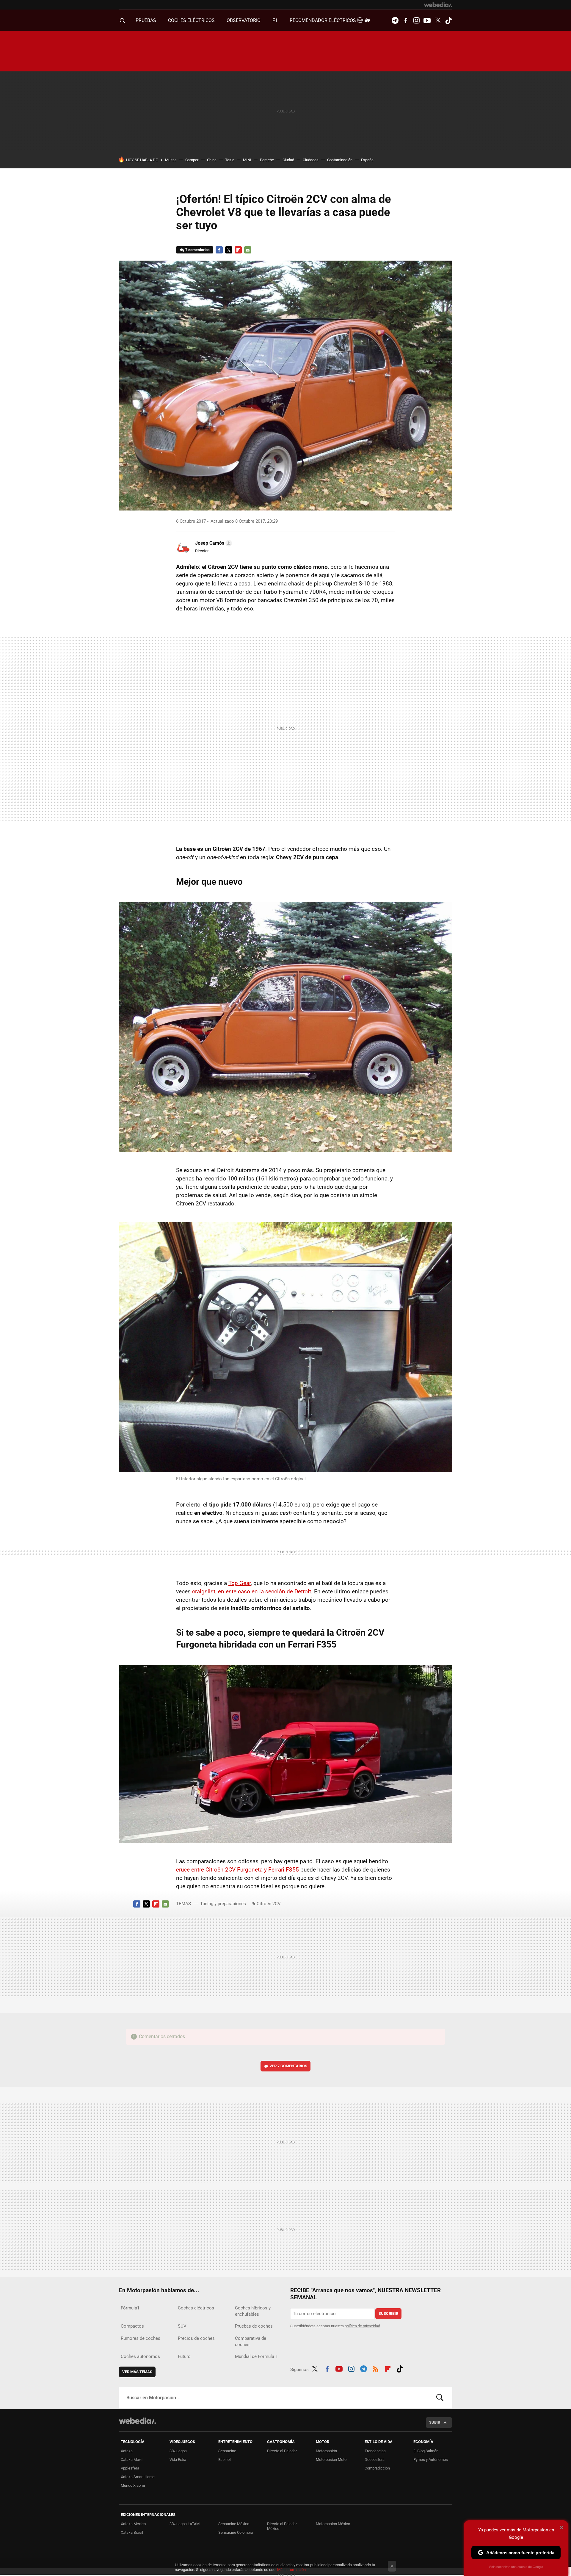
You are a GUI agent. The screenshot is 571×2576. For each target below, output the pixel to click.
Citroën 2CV (269, 1904)
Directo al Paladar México (282, 2526)
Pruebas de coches (254, 2326)
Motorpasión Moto (331, 2460)
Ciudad (288, 160)
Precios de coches (196, 2338)
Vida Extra (178, 2460)
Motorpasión (326, 2451)
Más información (291, 2570)
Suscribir (388, 2313)
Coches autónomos (140, 2356)
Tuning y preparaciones (223, 1904)
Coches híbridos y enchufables (253, 2311)
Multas (171, 160)
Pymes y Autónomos (431, 2460)
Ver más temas (137, 2372)
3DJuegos (178, 2451)
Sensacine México (234, 2524)
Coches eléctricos (196, 2308)
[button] (213, 543)
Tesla (230, 160)
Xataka (127, 2451)
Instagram (416, 21)
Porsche (267, 160)
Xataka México (133, 2524)
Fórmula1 (130, 2308)
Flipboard (238, 250)
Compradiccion (377, 2468)
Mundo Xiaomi (133, 2485)
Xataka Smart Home (138, 2477)
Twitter (438, 21)
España (367, 160)
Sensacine (227, 2451)
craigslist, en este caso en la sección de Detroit (252, 1591)
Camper (192, 160)
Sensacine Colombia (236, 2532)
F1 (275, 20)
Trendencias (375, 2451)
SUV (182, 2326)
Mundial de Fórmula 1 (256, 2356)
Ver (288, 2066)
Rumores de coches (141, 2338)
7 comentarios (197, 250)
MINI (247, 160)
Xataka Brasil (132, 2532)
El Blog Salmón (426, 2451)
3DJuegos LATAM (185, 2524)
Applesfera (130, 2468)
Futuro (184, 2356)
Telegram (395, 21)
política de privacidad (362, 2326)
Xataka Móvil (132, 2460)
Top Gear (240, 1583)
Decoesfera (375, 2460)
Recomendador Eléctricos (323, 20)
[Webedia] (438, 5)
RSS (376, 2368)
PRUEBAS (146, 20)
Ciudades (311, 160)
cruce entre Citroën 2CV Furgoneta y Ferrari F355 (237, 1870)
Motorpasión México (333, 2524)
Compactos (132, 2326)
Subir (435, 2422)
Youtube (427, 21)
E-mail (248, 250)
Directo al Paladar (282, 2451)
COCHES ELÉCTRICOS (191, 20)
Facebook (406, 21)
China (212, 160)
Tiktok (448, 21)
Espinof (225, 2460)
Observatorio (244, 20)
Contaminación (340, 160)
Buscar (440, 2398)
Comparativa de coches (251, 2341)
